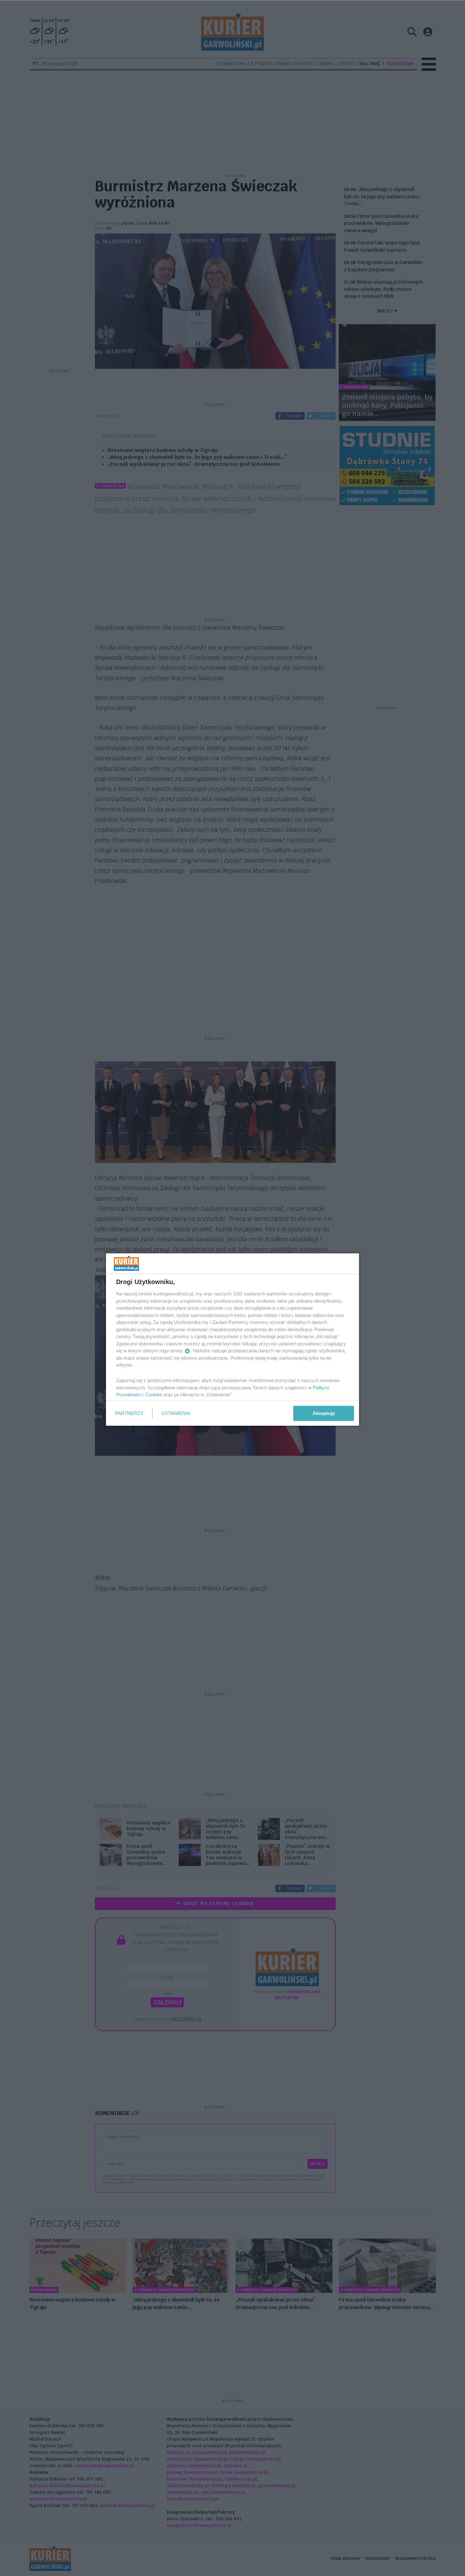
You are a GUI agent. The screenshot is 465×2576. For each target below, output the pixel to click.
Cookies (154, 1395)
